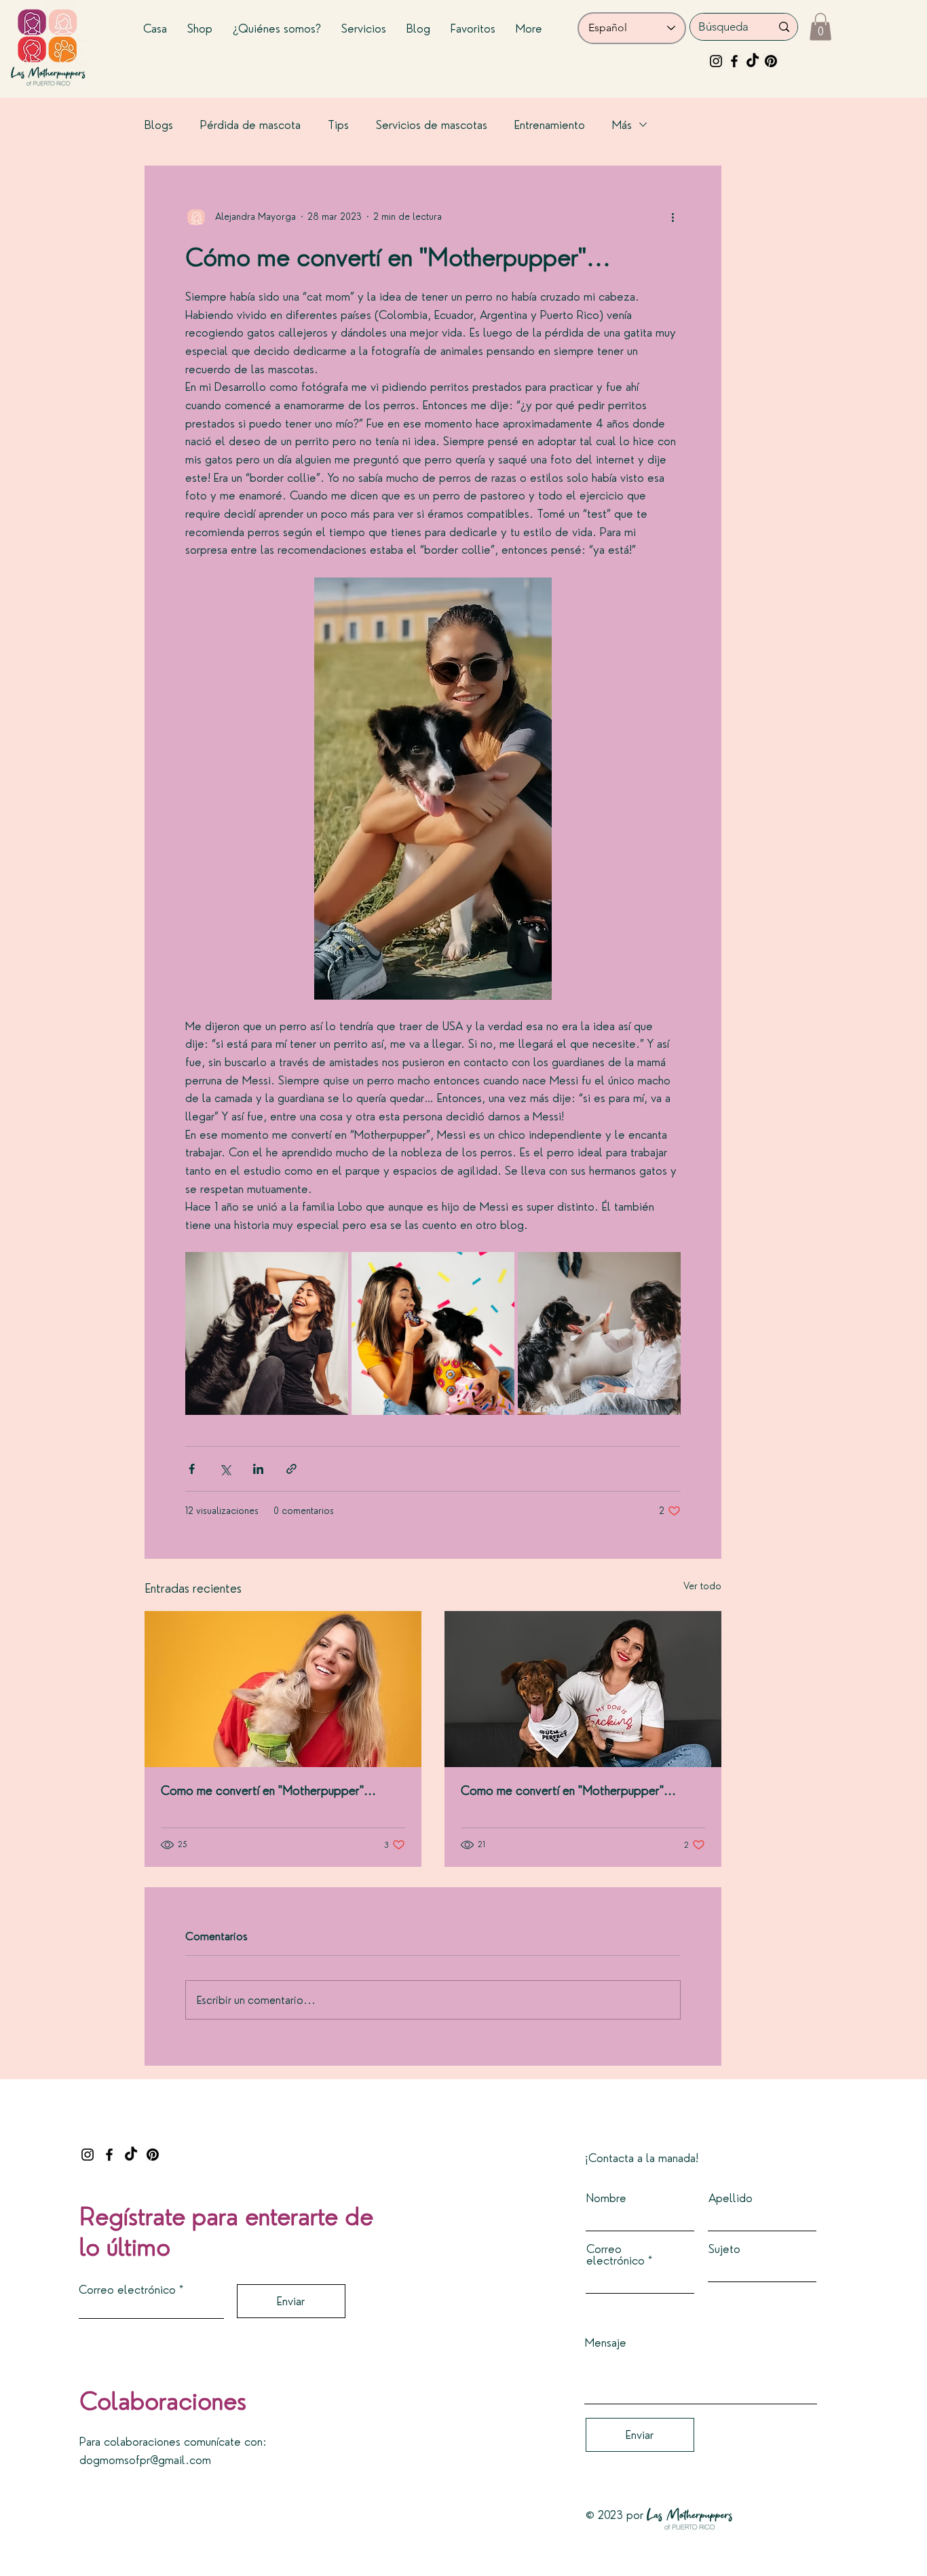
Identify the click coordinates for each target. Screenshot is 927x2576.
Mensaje (606, 2342)
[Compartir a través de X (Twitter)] (225, 1469)
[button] (820, 27)
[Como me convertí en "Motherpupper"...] (283, 1689)
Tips (338, 125)
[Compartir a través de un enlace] (291, 1469)
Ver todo (702, 1586)
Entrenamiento (550, 125)
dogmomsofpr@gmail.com (145, 2460)
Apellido (731, 2198)
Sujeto (724, 2249)
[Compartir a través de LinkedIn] (258, 1469)
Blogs (159, 125)
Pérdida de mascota (250, 125)
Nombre (606, 2198)
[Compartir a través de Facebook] (192, 1469)
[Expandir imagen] (267, 1333)
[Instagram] (716, 61)
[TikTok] (753, 61)
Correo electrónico (127, 2289)
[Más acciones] (673, 217)
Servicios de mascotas (432, 125)
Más (622, 125)
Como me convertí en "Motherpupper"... (268, 1791)
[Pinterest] (771, 61)
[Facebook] (734, 61)
